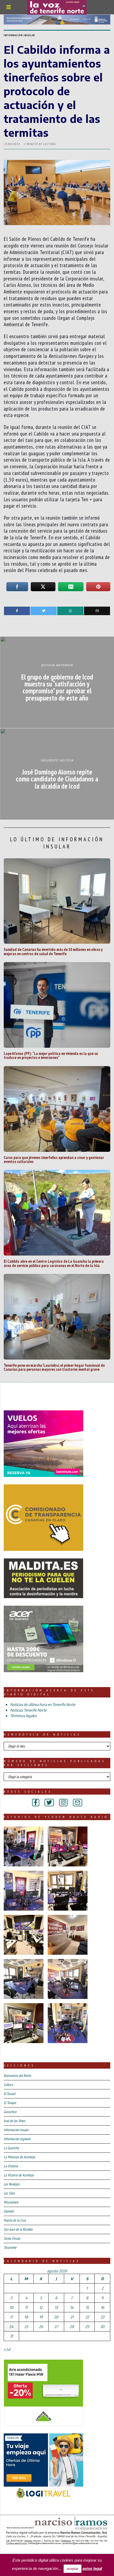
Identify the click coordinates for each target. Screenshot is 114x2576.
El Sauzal (10, 2094)
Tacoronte (10, 2247)
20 (56, 2317)
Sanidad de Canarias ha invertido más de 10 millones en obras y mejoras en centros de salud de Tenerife (53, 951)
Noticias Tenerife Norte (28, 1710)
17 (11, 2317)
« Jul (7, 2349)
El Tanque (10, 2103)
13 (56, 2307)
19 (41, 2317)
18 (26, 2317)
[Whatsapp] (70, 611)
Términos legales (23, 1716)
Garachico (10, 2112)
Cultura (8, 2085)
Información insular (19, 35)
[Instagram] (63, 1803)
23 (102, 2317)
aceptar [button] (73, 2569)
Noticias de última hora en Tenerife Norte (43, 1705)
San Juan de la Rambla (18, 2229)
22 (87, 2317)
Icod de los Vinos (14, 2121)
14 (72, 2307)
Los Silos (9, 2193)
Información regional (17, 2139)
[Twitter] (44, 611)
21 (72, 2317)
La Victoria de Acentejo (19, 2175)
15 (87, 2307)
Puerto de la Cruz (15, 2220)
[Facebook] (17, 611)
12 (41, 2307)
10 (11, 2307)
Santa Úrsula (12, 2238)
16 (102, 2307)
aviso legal (92, 2568)
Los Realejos (12, 2184)
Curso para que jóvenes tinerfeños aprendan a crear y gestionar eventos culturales (54, 1159)
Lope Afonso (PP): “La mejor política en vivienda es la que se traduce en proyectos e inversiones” (51, 1055)
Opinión (9, 2211)
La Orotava (11, 2166)
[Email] (97, 611)
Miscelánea (11, 2202)
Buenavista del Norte (17, 2076)
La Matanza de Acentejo (19, 2157)
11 (26, 2307)
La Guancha (11, 2148)
